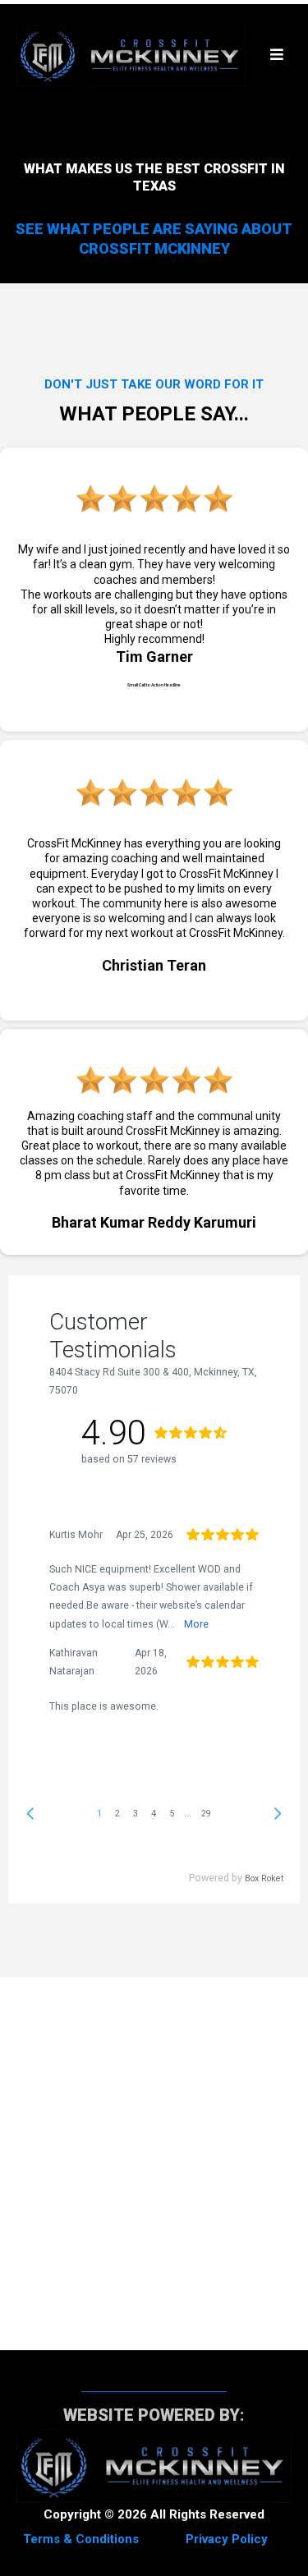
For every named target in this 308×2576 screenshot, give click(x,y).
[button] (277, 55)
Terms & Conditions (81, 2539)
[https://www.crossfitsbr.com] (131, 55)
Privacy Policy (227, 2539)
